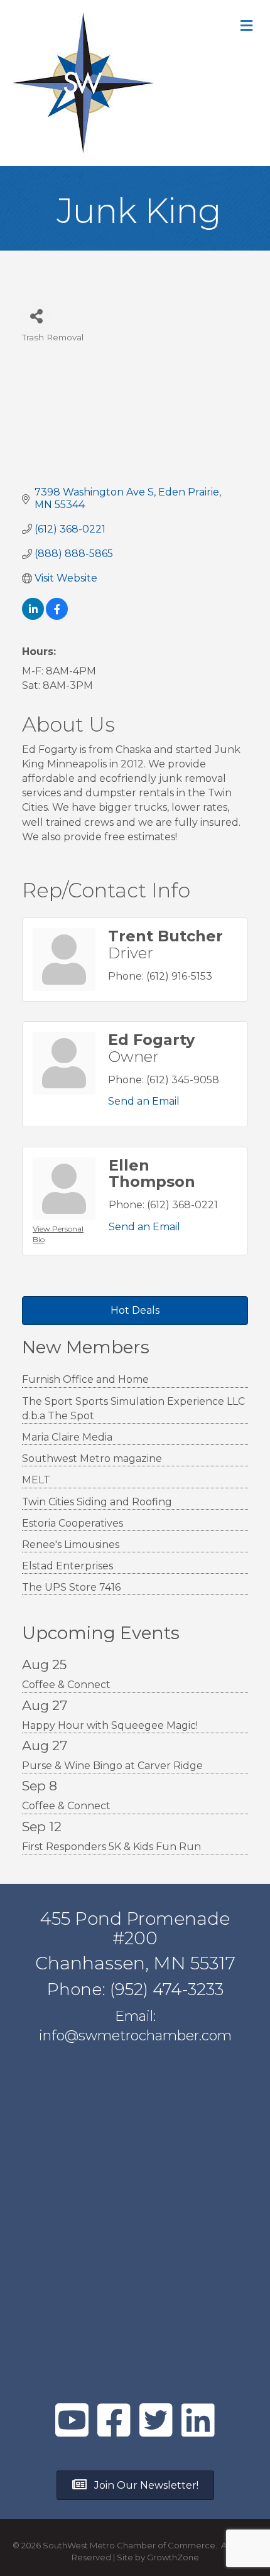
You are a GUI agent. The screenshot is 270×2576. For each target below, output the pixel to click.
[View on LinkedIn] (33, 616)
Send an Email (144, 1101)
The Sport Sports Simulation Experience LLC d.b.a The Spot (133, 1409)
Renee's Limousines (71, 1545)
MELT (36, 1480)
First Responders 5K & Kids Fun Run (111, 1847)
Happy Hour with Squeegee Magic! (110, 1725)
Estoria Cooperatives (73, 1523)
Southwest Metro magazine (92, 1458)
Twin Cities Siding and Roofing (97, 1502)
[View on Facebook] (57, 616)
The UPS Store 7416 (71, 1587)
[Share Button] (36, 316)
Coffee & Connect (66, 1685)
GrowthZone (173, 2557)
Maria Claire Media (67, 1437)
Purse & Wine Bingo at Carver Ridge (112, 1766)
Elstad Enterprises (67, 1566)
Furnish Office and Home (85, 1379)
